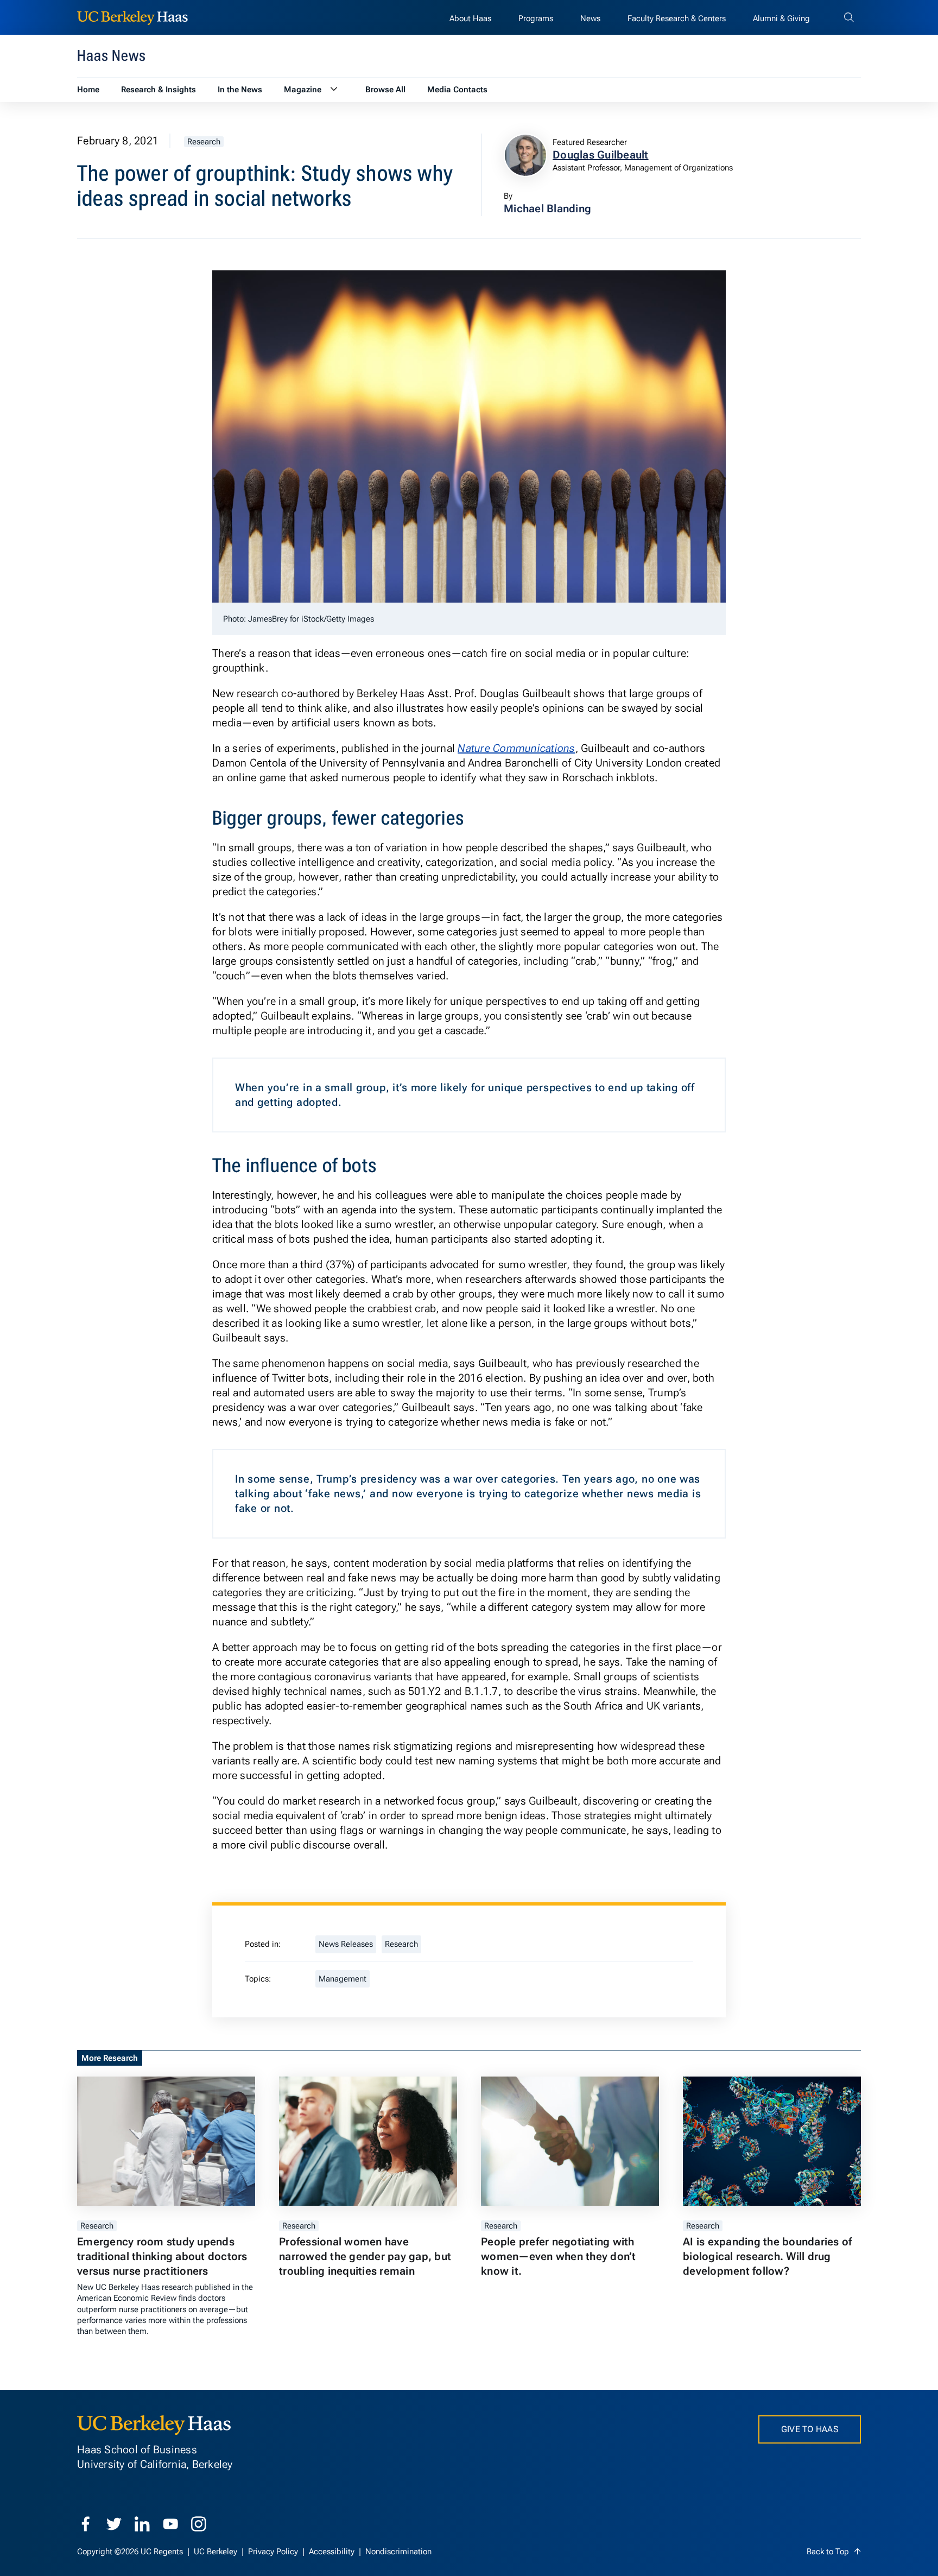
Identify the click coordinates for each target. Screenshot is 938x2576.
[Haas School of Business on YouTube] (170, 2524)
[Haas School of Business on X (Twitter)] (114, 2524)
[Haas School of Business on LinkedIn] (142, 2524)
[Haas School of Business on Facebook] (86, 2524)
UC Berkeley (217, 2552)
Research (204, 142)
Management (343, 1979)
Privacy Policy (274, 2552)
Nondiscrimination (398, 2552)
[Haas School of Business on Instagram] (199, 2524)
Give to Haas (810, 2429)
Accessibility (333, 2552)
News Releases (346, 1944)
